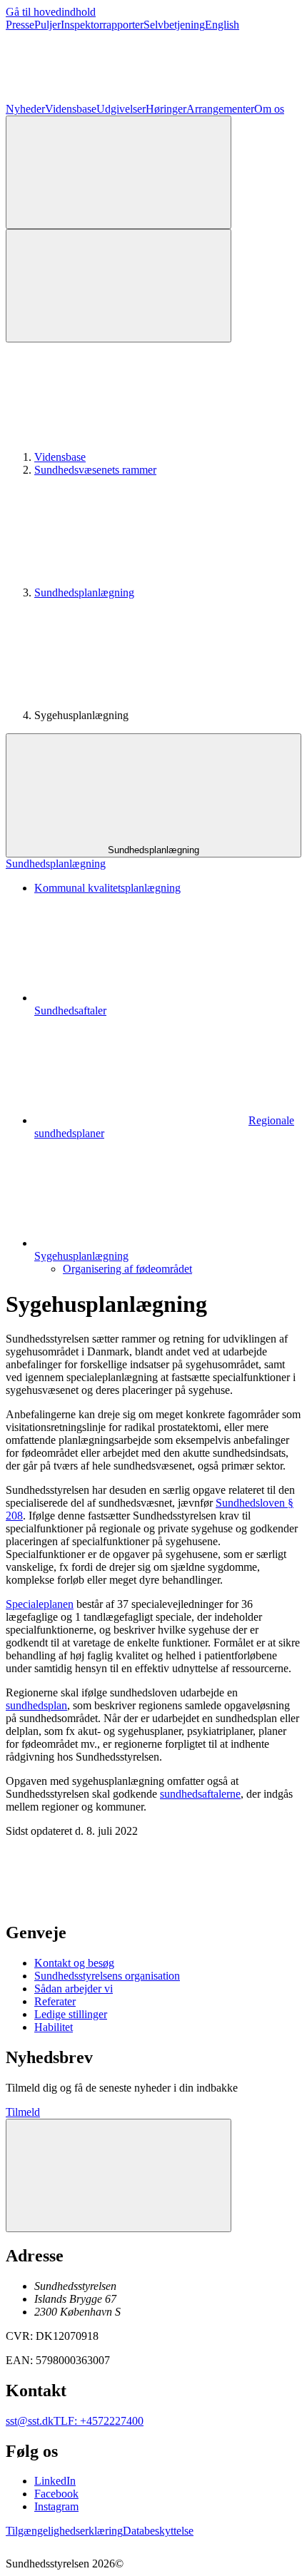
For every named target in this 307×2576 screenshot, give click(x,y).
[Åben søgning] (119, 172)
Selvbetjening (174, 25)
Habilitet (54, 2027)
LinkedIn (55, 2481)
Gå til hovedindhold (51, 12)
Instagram (56, 2506)
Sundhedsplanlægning (84, 592)
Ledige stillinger (71, 2014)
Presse (20, 25)
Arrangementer (220, 109)
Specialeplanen (40, 1604)
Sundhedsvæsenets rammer (95, 470)
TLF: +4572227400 (99, 2421)
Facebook (56, 2494)
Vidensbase (71, 109)
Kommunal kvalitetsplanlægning (107, 888)
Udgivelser (121, 109)
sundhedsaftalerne (200, 1794)
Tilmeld (23, 2112)
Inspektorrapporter (102, 25)
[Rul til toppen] (119, 2175)
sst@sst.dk (30, 2421)
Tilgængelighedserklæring (64, 2531)
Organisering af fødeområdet (127, 1269)
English (222, 25)
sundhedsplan (36, 1705)
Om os (269, 109)
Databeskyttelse (158, 2531)
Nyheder (25, 109)
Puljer (47, 25)
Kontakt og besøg (74, 1963)
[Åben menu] (119, 286)
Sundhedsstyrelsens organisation (107, 1976)
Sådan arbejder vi (74, 1989)
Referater (55, 2001)
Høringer (166, 109)
